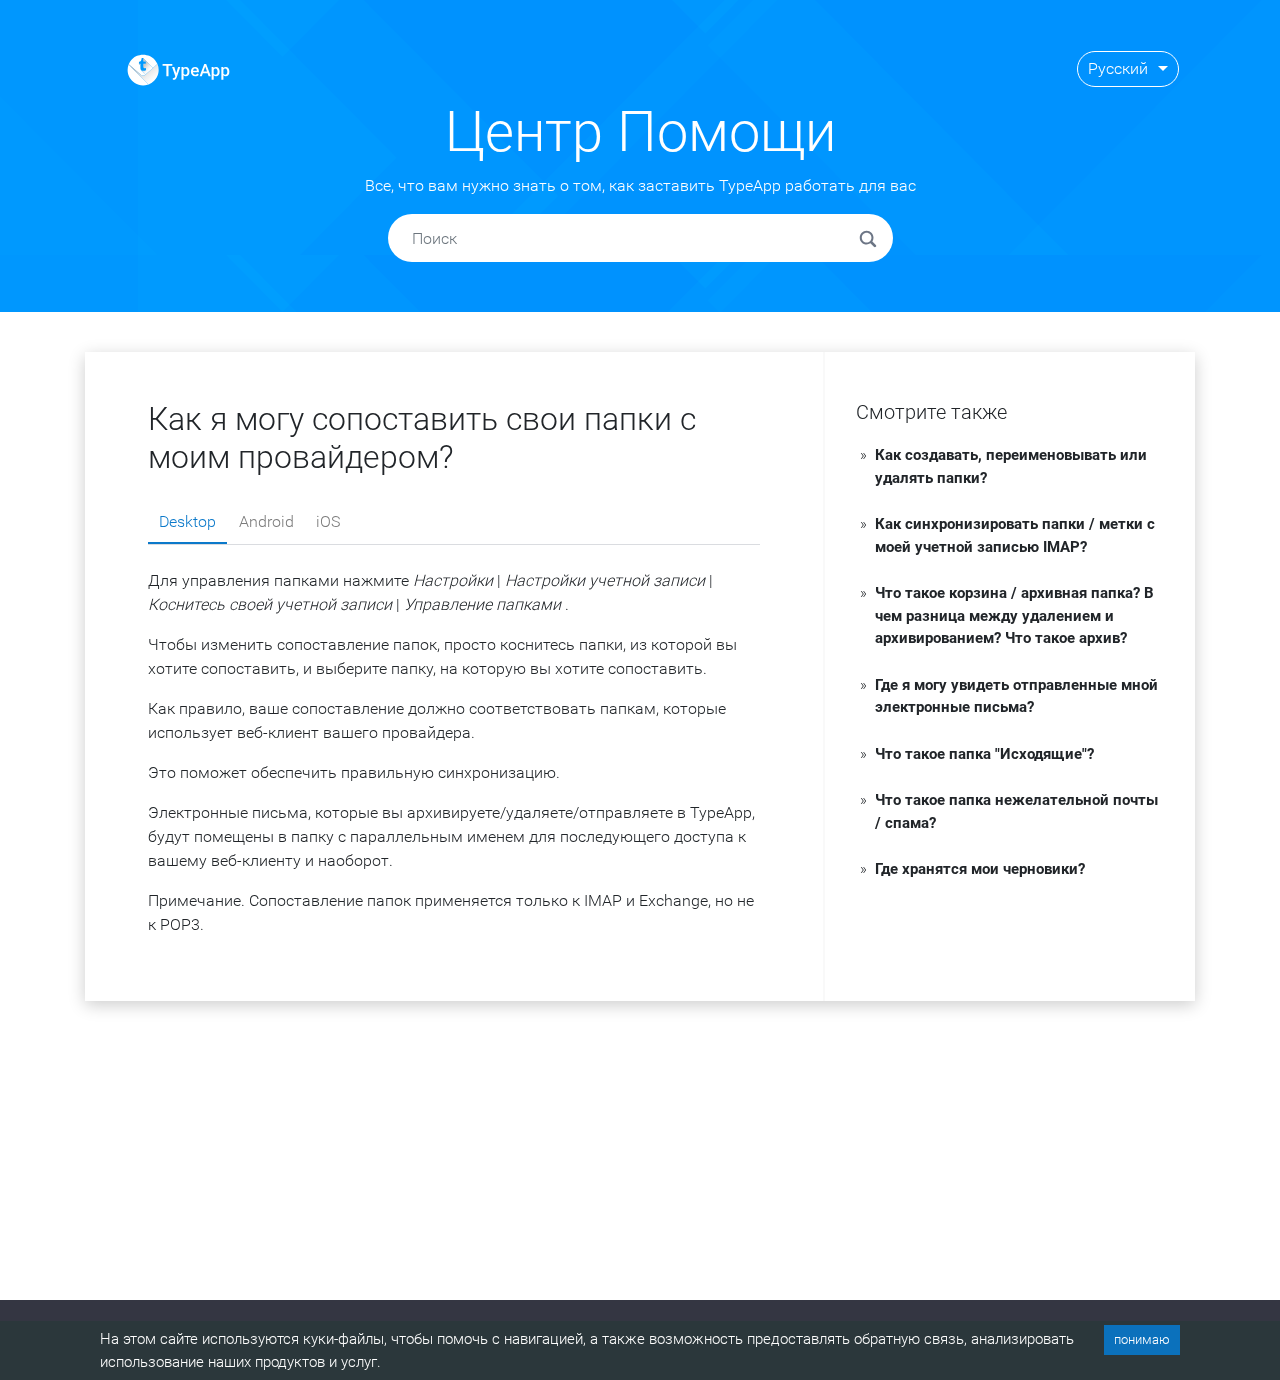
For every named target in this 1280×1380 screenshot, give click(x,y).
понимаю (1142, 1339)
